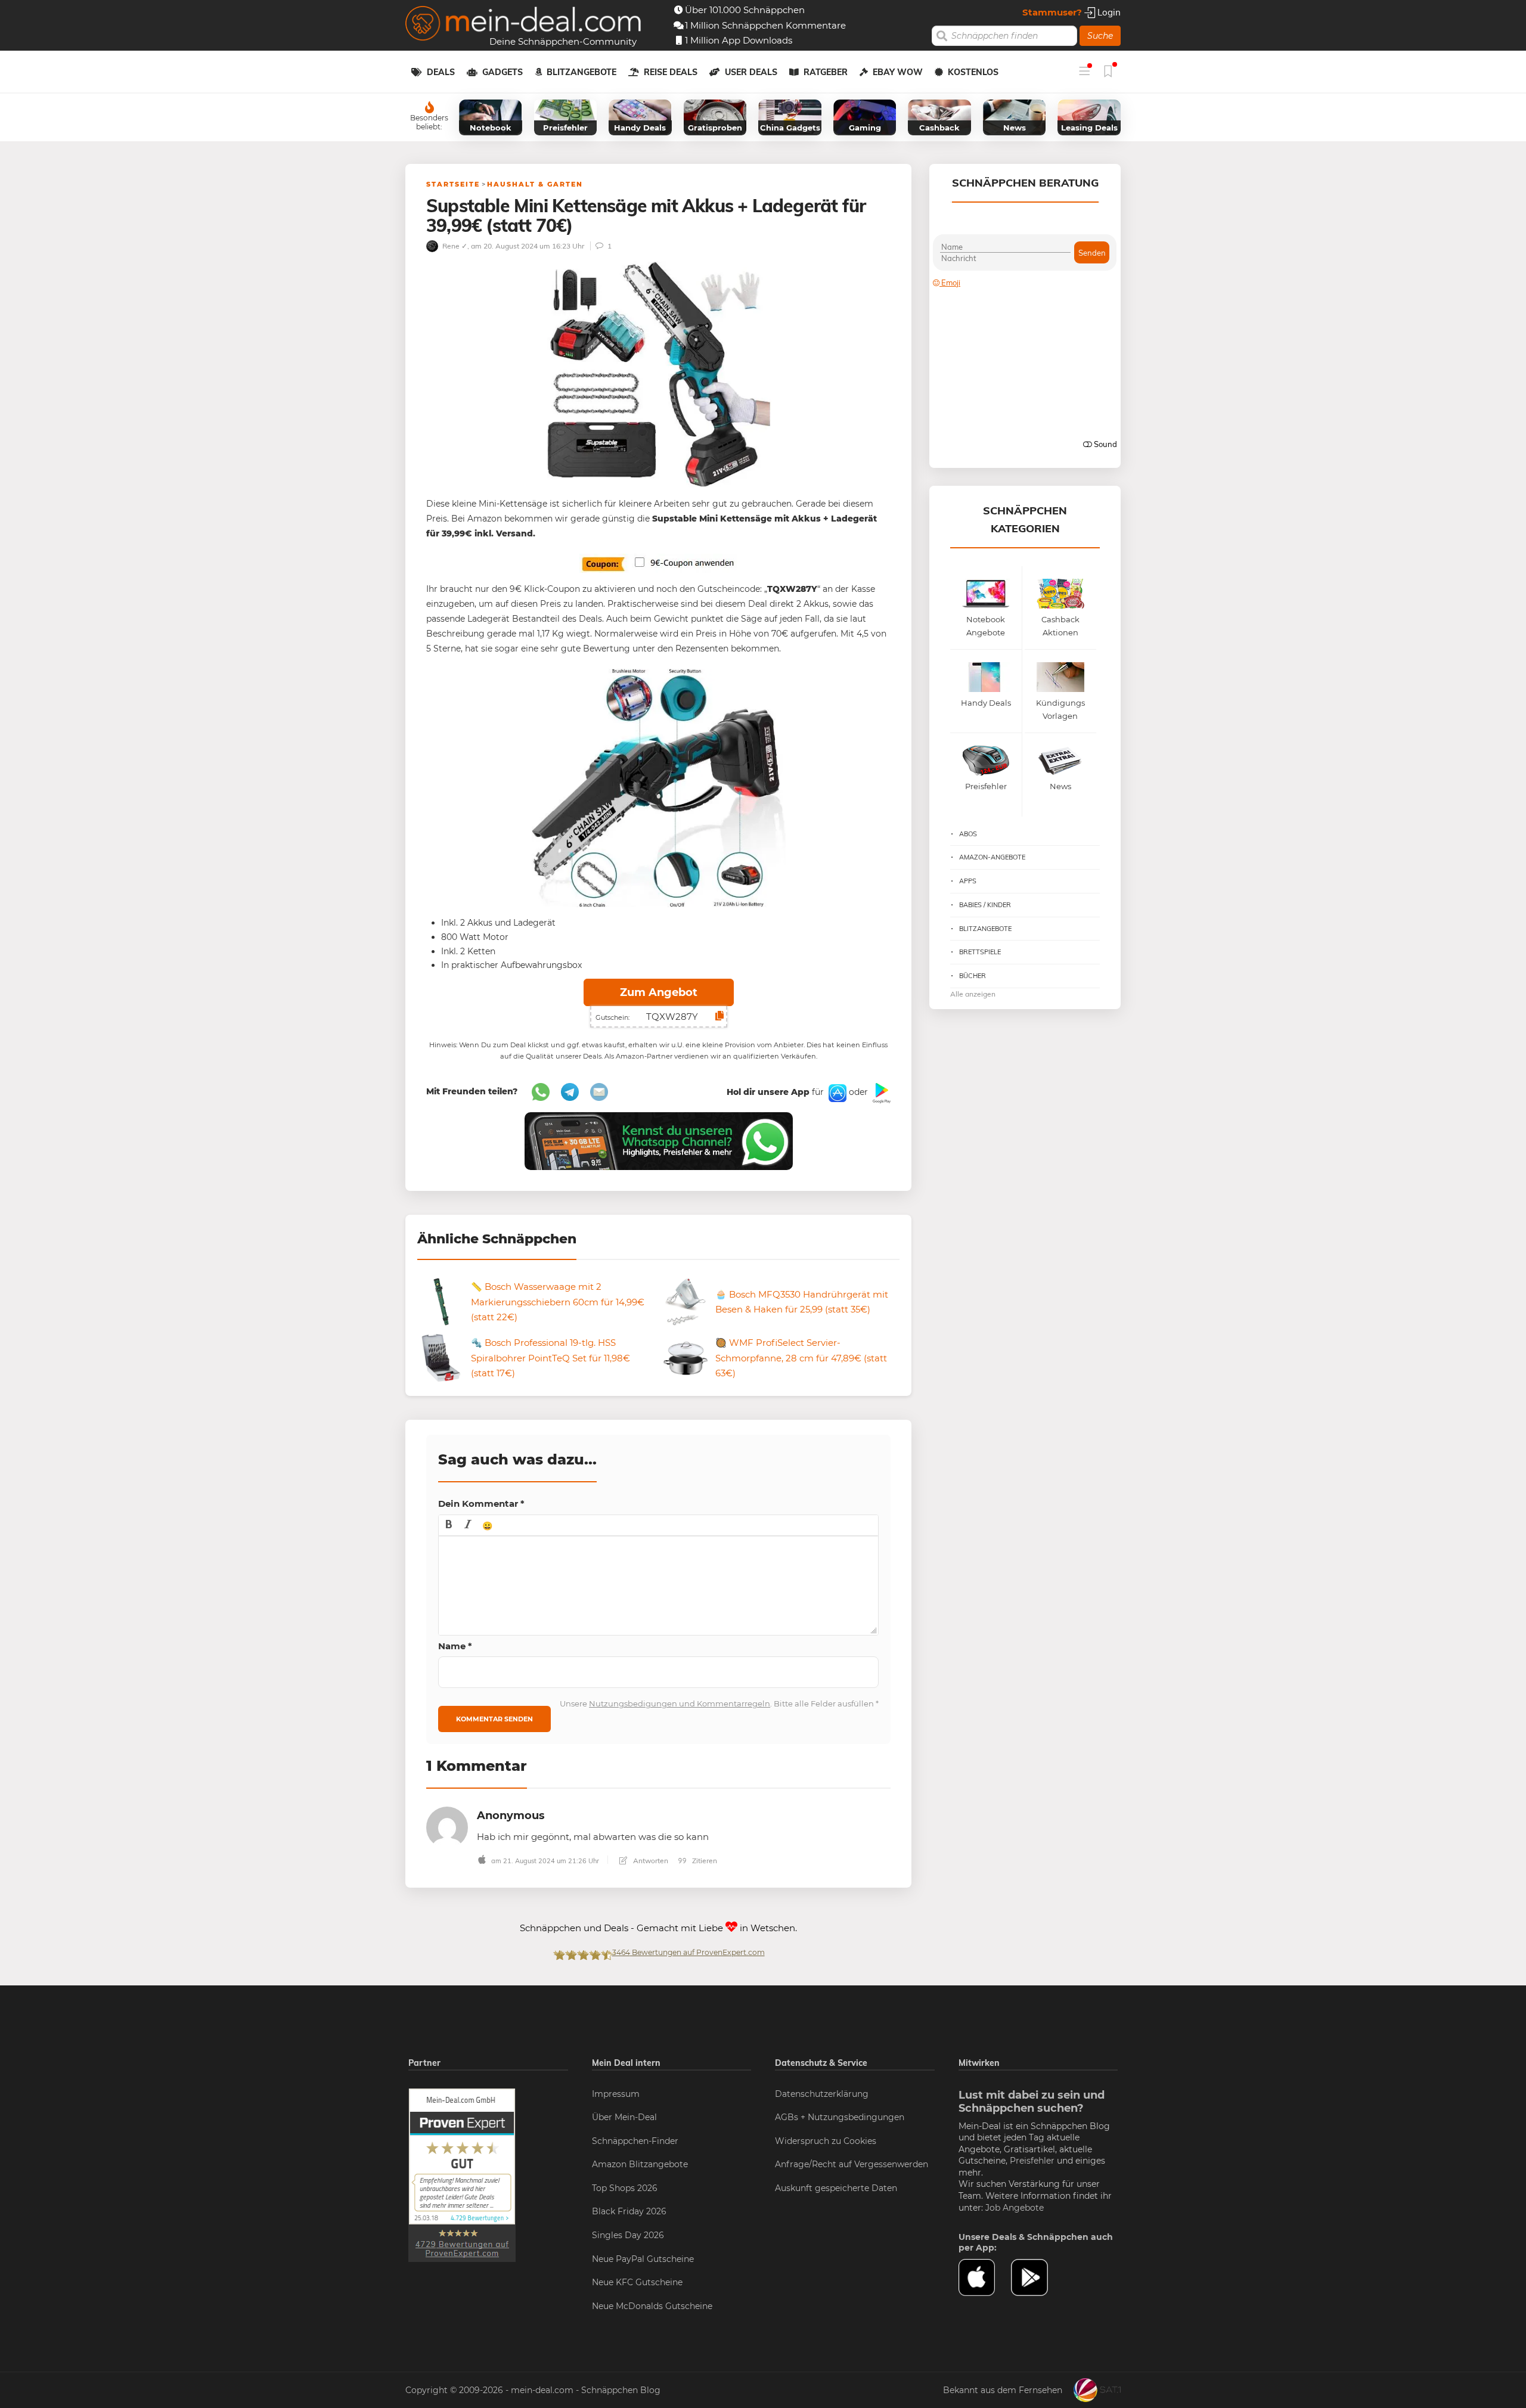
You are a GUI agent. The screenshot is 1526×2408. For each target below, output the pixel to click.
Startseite (453, 184)
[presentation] (449, 1525)
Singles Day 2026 (628, 2235)
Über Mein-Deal (624, 2117)
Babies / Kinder (985, 905)
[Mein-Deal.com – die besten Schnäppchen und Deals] (523, 25)
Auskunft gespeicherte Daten (836, 2188)
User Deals (751, 72)
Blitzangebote (581, 72)
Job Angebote (1015, 2208)
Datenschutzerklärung (822, 2094)
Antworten (650, 1861)
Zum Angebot (659, 992)
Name (455, 1646)
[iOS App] (836, 1093)
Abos (968, 834)
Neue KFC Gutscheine (637, 2282)
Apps (968, 881)
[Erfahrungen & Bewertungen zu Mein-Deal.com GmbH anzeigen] (462, 2174)
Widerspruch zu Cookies (826, 2141)
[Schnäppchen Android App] (880, 1093)
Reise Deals (671, 72)
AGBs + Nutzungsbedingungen (840, 2117)
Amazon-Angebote (992, 857)
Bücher (973, 976)
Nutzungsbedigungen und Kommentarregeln (680, 1703)
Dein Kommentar (481, 1504)
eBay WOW (898, 72)
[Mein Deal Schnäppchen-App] (1037, 2277)
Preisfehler (1032, 2161)
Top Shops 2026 (625, 2188)
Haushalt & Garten (535, 184)
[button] (449, 1525)
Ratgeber (826, 72)
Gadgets (503, 72)
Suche (1100, 36)
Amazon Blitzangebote (640, 2164)
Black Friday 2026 (629, 2211)
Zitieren (704, 1861)
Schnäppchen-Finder (635, 2141)
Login (1108, 12)
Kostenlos (973, 72)
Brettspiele (980, 952)
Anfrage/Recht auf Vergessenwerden (852, 2164)
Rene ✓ (454, 246)
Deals (441, 72)
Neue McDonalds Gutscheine (652, 2306)
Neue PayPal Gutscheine (643, 2259)
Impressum (616, 2094)
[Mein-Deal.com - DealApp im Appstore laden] (985, 2277)
